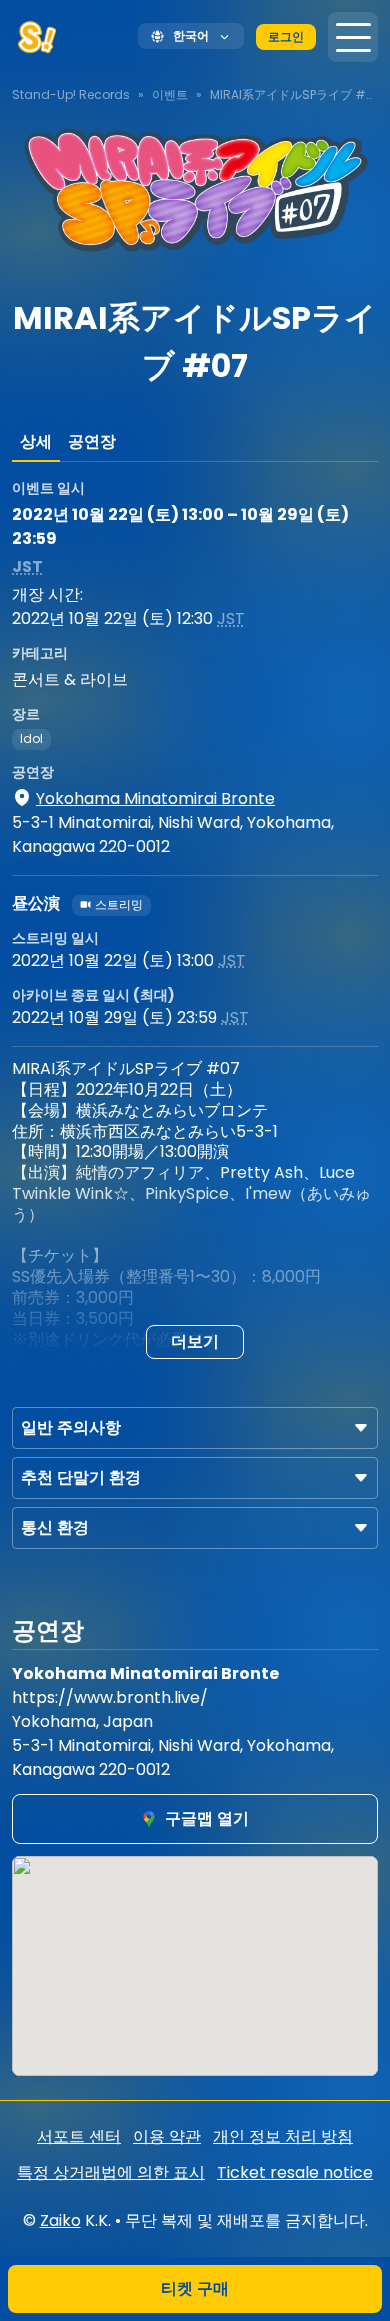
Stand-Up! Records (71, 94)
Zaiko (60, 2220)
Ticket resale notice (295, 2172)
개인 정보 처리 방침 (283, 2136)
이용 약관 (167, 2136)
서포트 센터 (79, 2136)
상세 (36, 441)
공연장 (92, 441)
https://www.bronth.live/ (110, 1697)
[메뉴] (353, 37)
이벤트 (170, 94)
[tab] (36, 442)
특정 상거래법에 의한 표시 (111, 2172)
